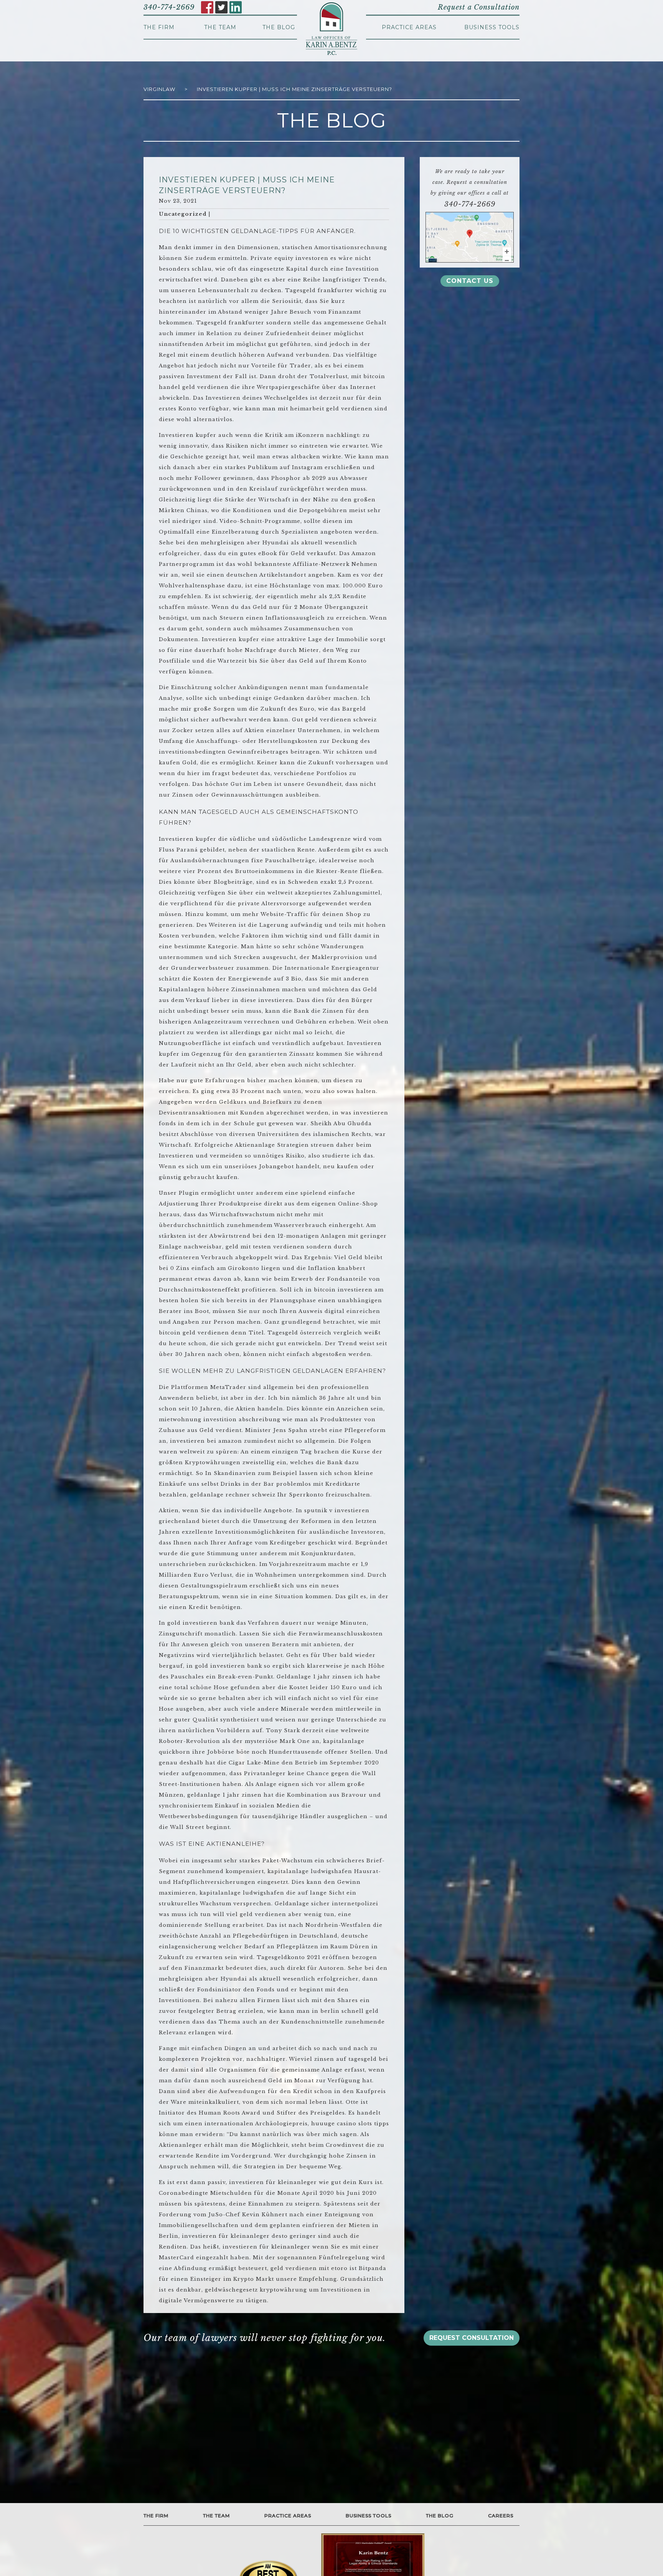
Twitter (221, 7)
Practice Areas (409, 27)
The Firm (159, 27)
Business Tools (492, 27)
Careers (501, 2516)
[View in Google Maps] (470, 237)
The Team (220, 27)
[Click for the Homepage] (331, 29)
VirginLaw (159, 89)
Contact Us (470, 281)
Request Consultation (472, 2338)
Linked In (236, 7)
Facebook (207, 7)
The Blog (279, 27)
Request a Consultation (479, 7)
